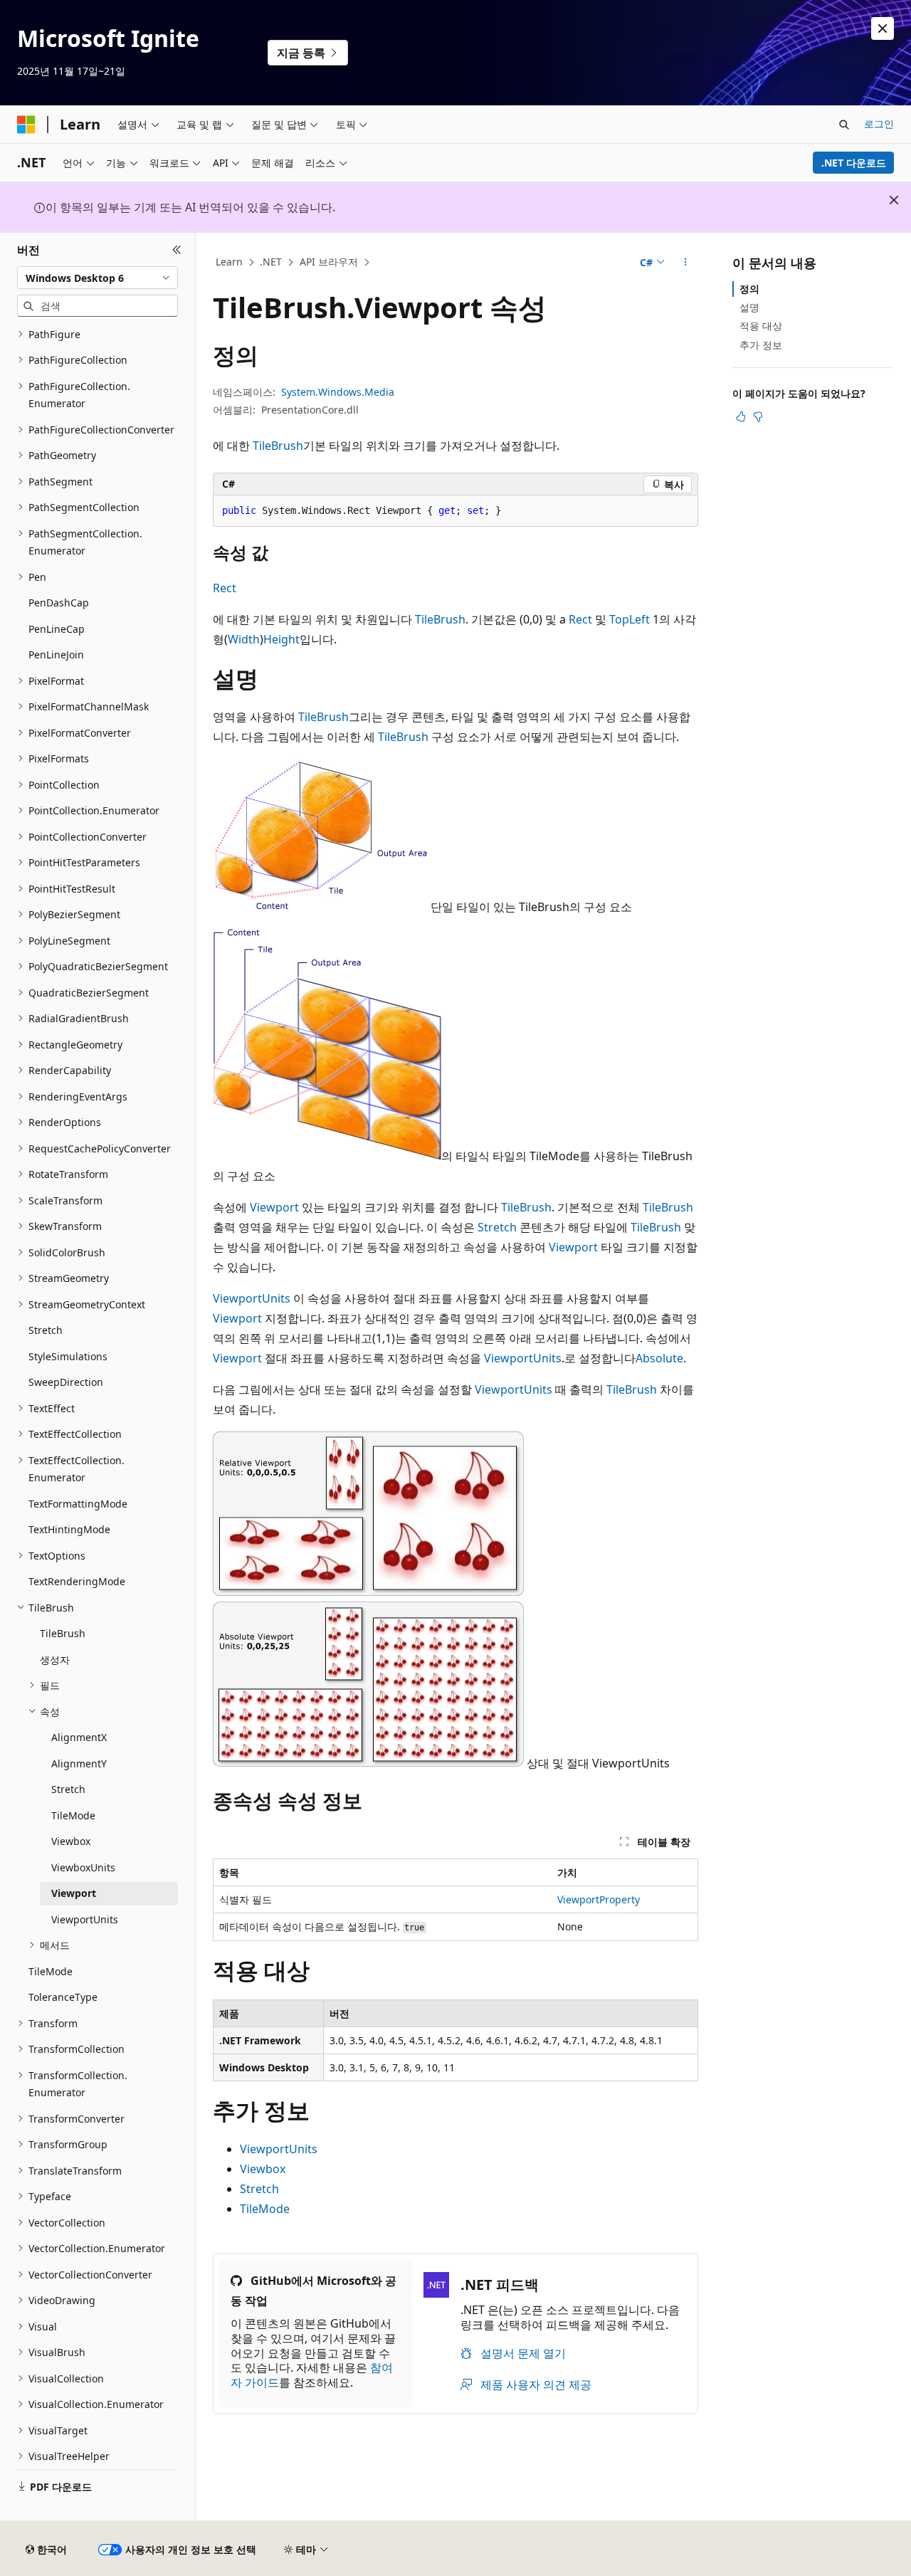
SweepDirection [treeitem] (66, 1382)
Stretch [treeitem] (46, 1330)
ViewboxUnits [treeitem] (83, 1867)
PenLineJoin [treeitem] (56, 654)
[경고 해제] (883, 28)
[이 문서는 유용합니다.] (741, 416)
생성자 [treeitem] (55, 1660)
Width (244, 639)
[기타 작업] (686, 263)
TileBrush (278, 446)
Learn (229, 262)
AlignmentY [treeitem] (79, 1763)
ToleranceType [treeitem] (63, 1997)
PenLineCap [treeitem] (57, 629)
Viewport (274, 1207)
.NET (271, 262)
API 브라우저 (329, 262)
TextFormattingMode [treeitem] (78, 1504)
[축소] (177, 250)
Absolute (659, 1358)
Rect (225, 588)
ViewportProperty (599, 1899)
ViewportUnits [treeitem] (85, 1919)
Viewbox (263, 2169)
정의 (749, 289)
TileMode (265, 2209)
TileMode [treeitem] (73, 1815)
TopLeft (630, 619)
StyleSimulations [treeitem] (68, 1356)
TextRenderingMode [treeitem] (77, 1581)
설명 (749, 307)
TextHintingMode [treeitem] (69, 1529)
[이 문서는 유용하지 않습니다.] (758, 416)
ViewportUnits (252, 1298)
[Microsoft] (26, 125)
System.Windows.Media (338, 392)
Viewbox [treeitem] (71, 1841)
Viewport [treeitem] (74, 1893)
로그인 (879, 123)
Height (281, 639)
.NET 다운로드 (854, 163)
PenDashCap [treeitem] (59, 603)
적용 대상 (761, 326)
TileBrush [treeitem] (63, 1633)
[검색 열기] (844, 125)
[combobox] (98, 278)
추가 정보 (761, 345)
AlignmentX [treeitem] (79, 1737)
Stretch (497, 1227)
